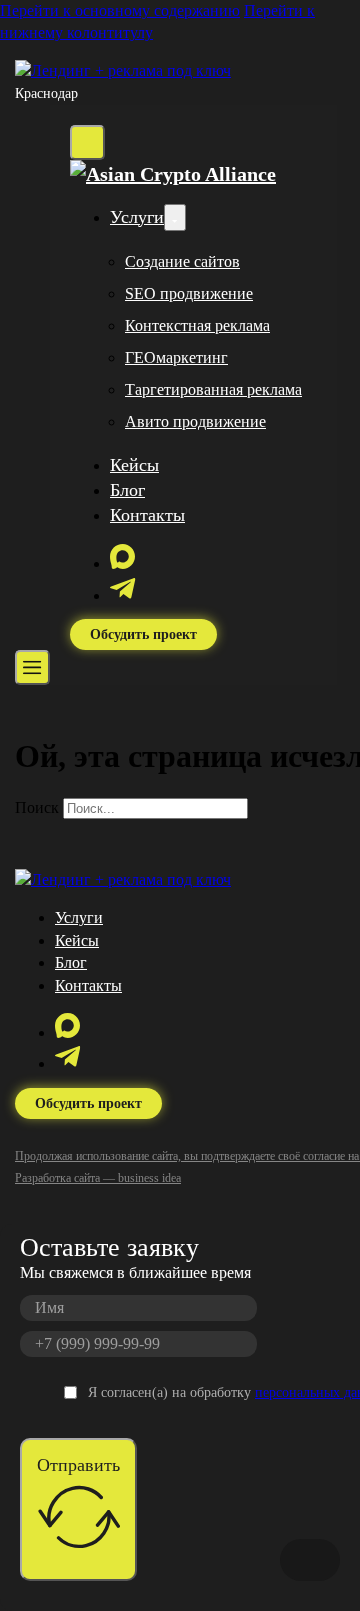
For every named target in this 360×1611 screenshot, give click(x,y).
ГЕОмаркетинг (176, 357)
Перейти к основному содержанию (120, 10)
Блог (127, 490)
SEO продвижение (189, 293)
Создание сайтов (182, 261)
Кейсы (134, 465)
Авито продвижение (195, 421)
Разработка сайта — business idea (98, 1178)
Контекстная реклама (197, 325)
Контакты (147, 515)
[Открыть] (32, 667)
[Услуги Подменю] (175, 217)
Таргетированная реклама (213, 389)
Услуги (137, 217)
